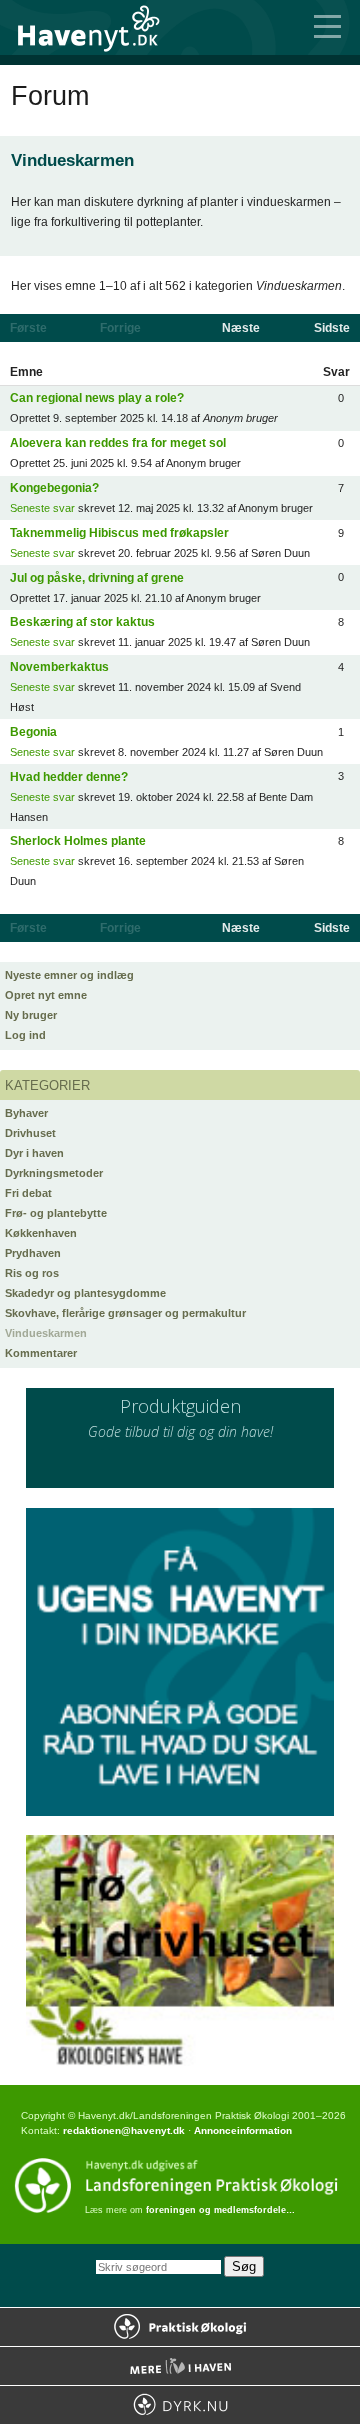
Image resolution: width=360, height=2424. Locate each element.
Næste (241, 328)
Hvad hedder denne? (69, 777)
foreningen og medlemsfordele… (220, 2210)
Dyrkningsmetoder (54, 1173)
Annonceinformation (243, 2130)
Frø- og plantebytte (56, 1213)
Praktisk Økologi (180, 2327)
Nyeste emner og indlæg (69, 975)
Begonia (33, 732)
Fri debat (28, 1193)
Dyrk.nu (180, 2405)
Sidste (332, 328)
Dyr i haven (34, 1153)
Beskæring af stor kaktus (82, 622)
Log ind (25, 1035)
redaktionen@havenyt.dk (124, 2130)
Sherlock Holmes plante (78, 841)
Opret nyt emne (46, 995)
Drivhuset (30, 1133)
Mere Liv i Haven (180, 2366)
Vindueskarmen (46, 1333)
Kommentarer (41, 1353)
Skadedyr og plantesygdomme (85, 1293)
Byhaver (26, 1113)
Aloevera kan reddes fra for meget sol (118, 443)
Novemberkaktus (59, 667)
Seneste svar (42, 508)
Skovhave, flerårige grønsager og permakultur (125, 1313)
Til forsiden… (100, 27)
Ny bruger (31, 1015)
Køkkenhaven (41, 1233)
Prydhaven (33, 1253)
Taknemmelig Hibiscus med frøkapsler (119, 533)
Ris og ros (32, 1273)
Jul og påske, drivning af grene (97, 578)
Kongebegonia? (54, 488)
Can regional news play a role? (97, 398)
